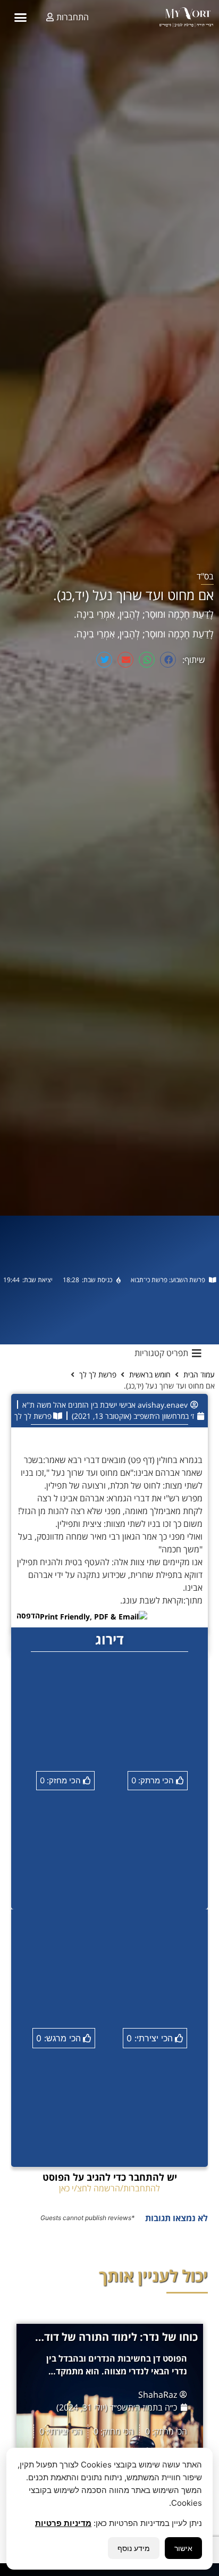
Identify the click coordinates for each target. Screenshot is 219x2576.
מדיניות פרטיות (63, 2523)
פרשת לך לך (98, 1374)
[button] (21, 17)
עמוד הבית (199, 1374)
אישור (183, 2548)
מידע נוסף (134, 2548)
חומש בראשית (150, 1374)
